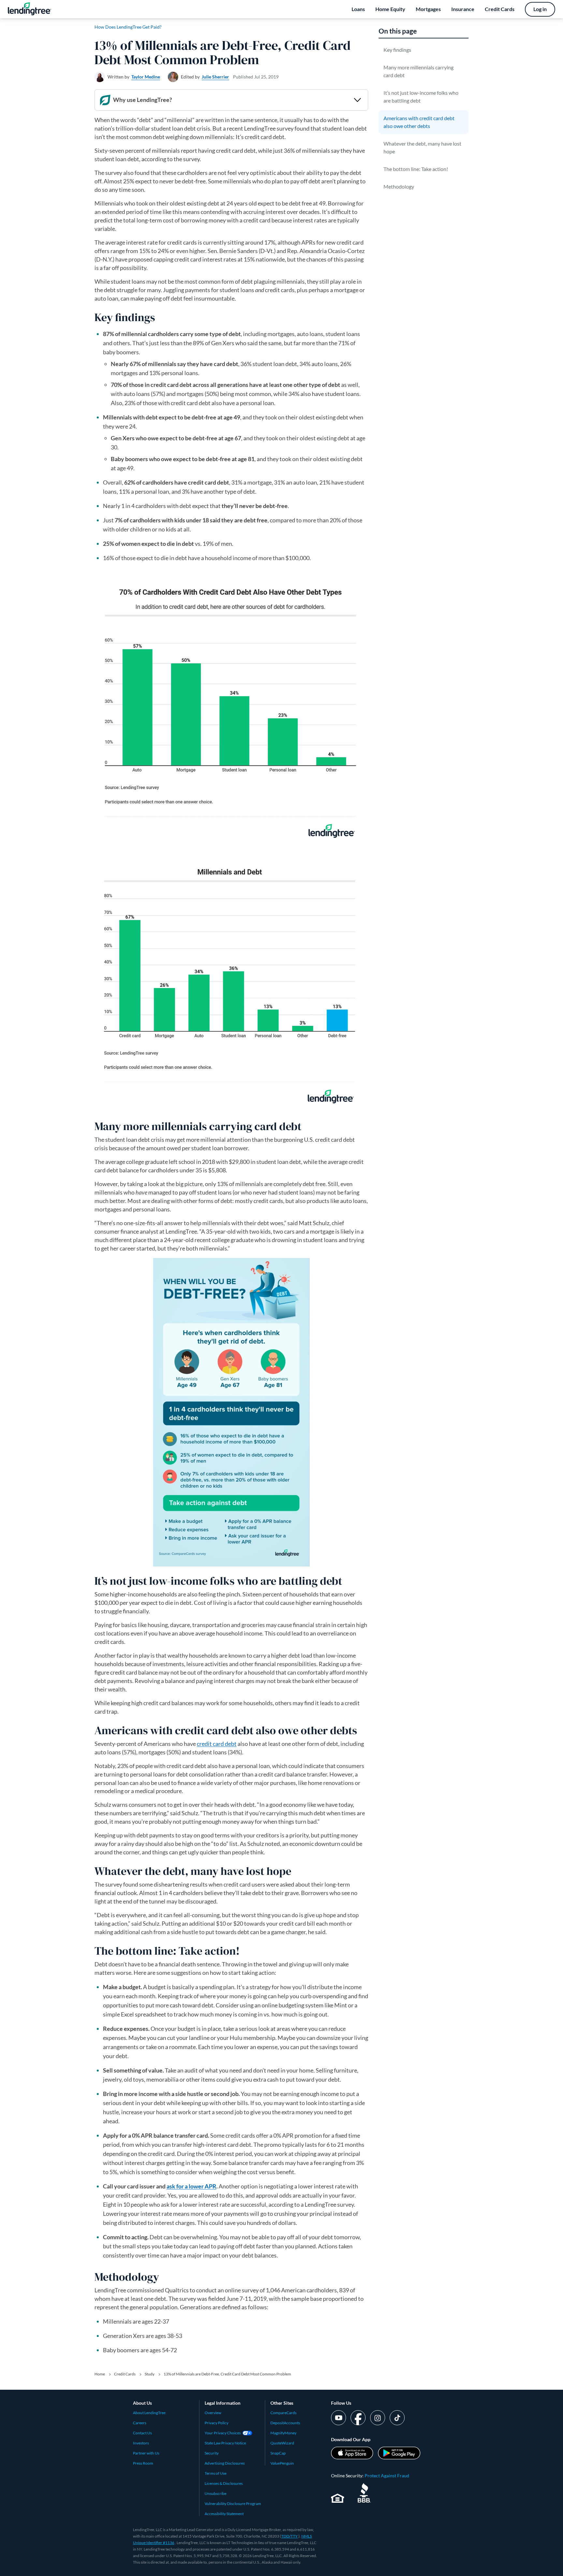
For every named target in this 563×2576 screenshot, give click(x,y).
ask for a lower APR (191, 2186)
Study (150, 2374)
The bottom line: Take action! (416, 169)
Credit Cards (125, 2374)
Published (256, 77)
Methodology (399, 186)
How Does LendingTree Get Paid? (128, 27)
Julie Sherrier (215, 77)
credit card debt (217, 1744)
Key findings (397, 50)
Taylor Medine (146, 77)
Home (100, 2374)
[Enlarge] (360, 581)
